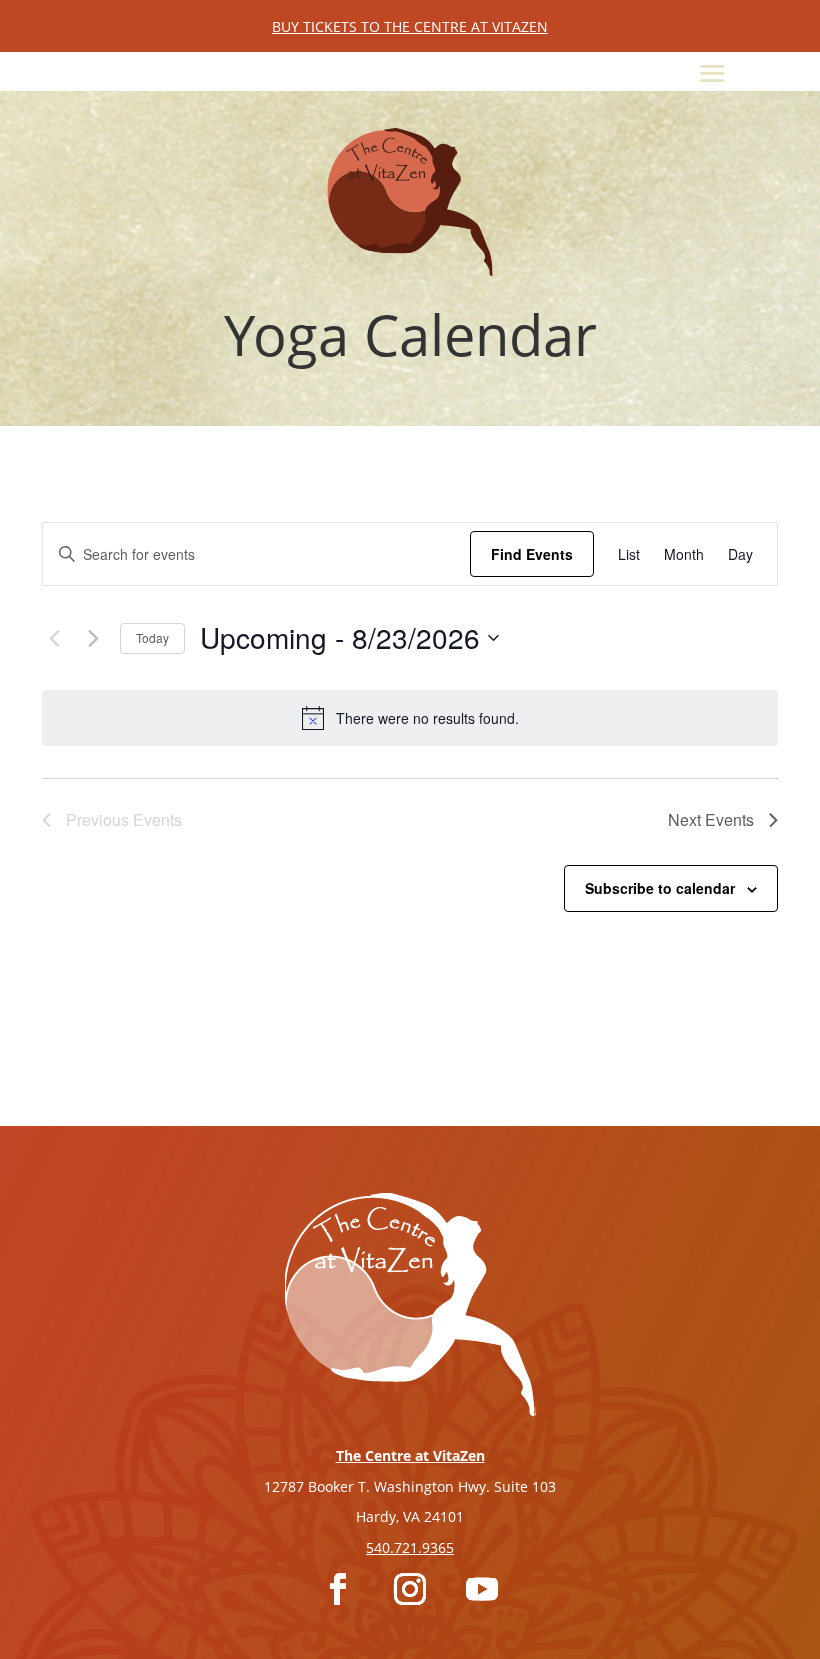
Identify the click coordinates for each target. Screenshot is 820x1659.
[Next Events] (93, 638)
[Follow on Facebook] (338, 1589)
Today (152, 637)
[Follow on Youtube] (482, 1589)
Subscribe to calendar (660, 888)
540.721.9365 (410, 1547)
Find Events (532, 554)
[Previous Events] (54, 638)
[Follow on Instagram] (410, 1589)
